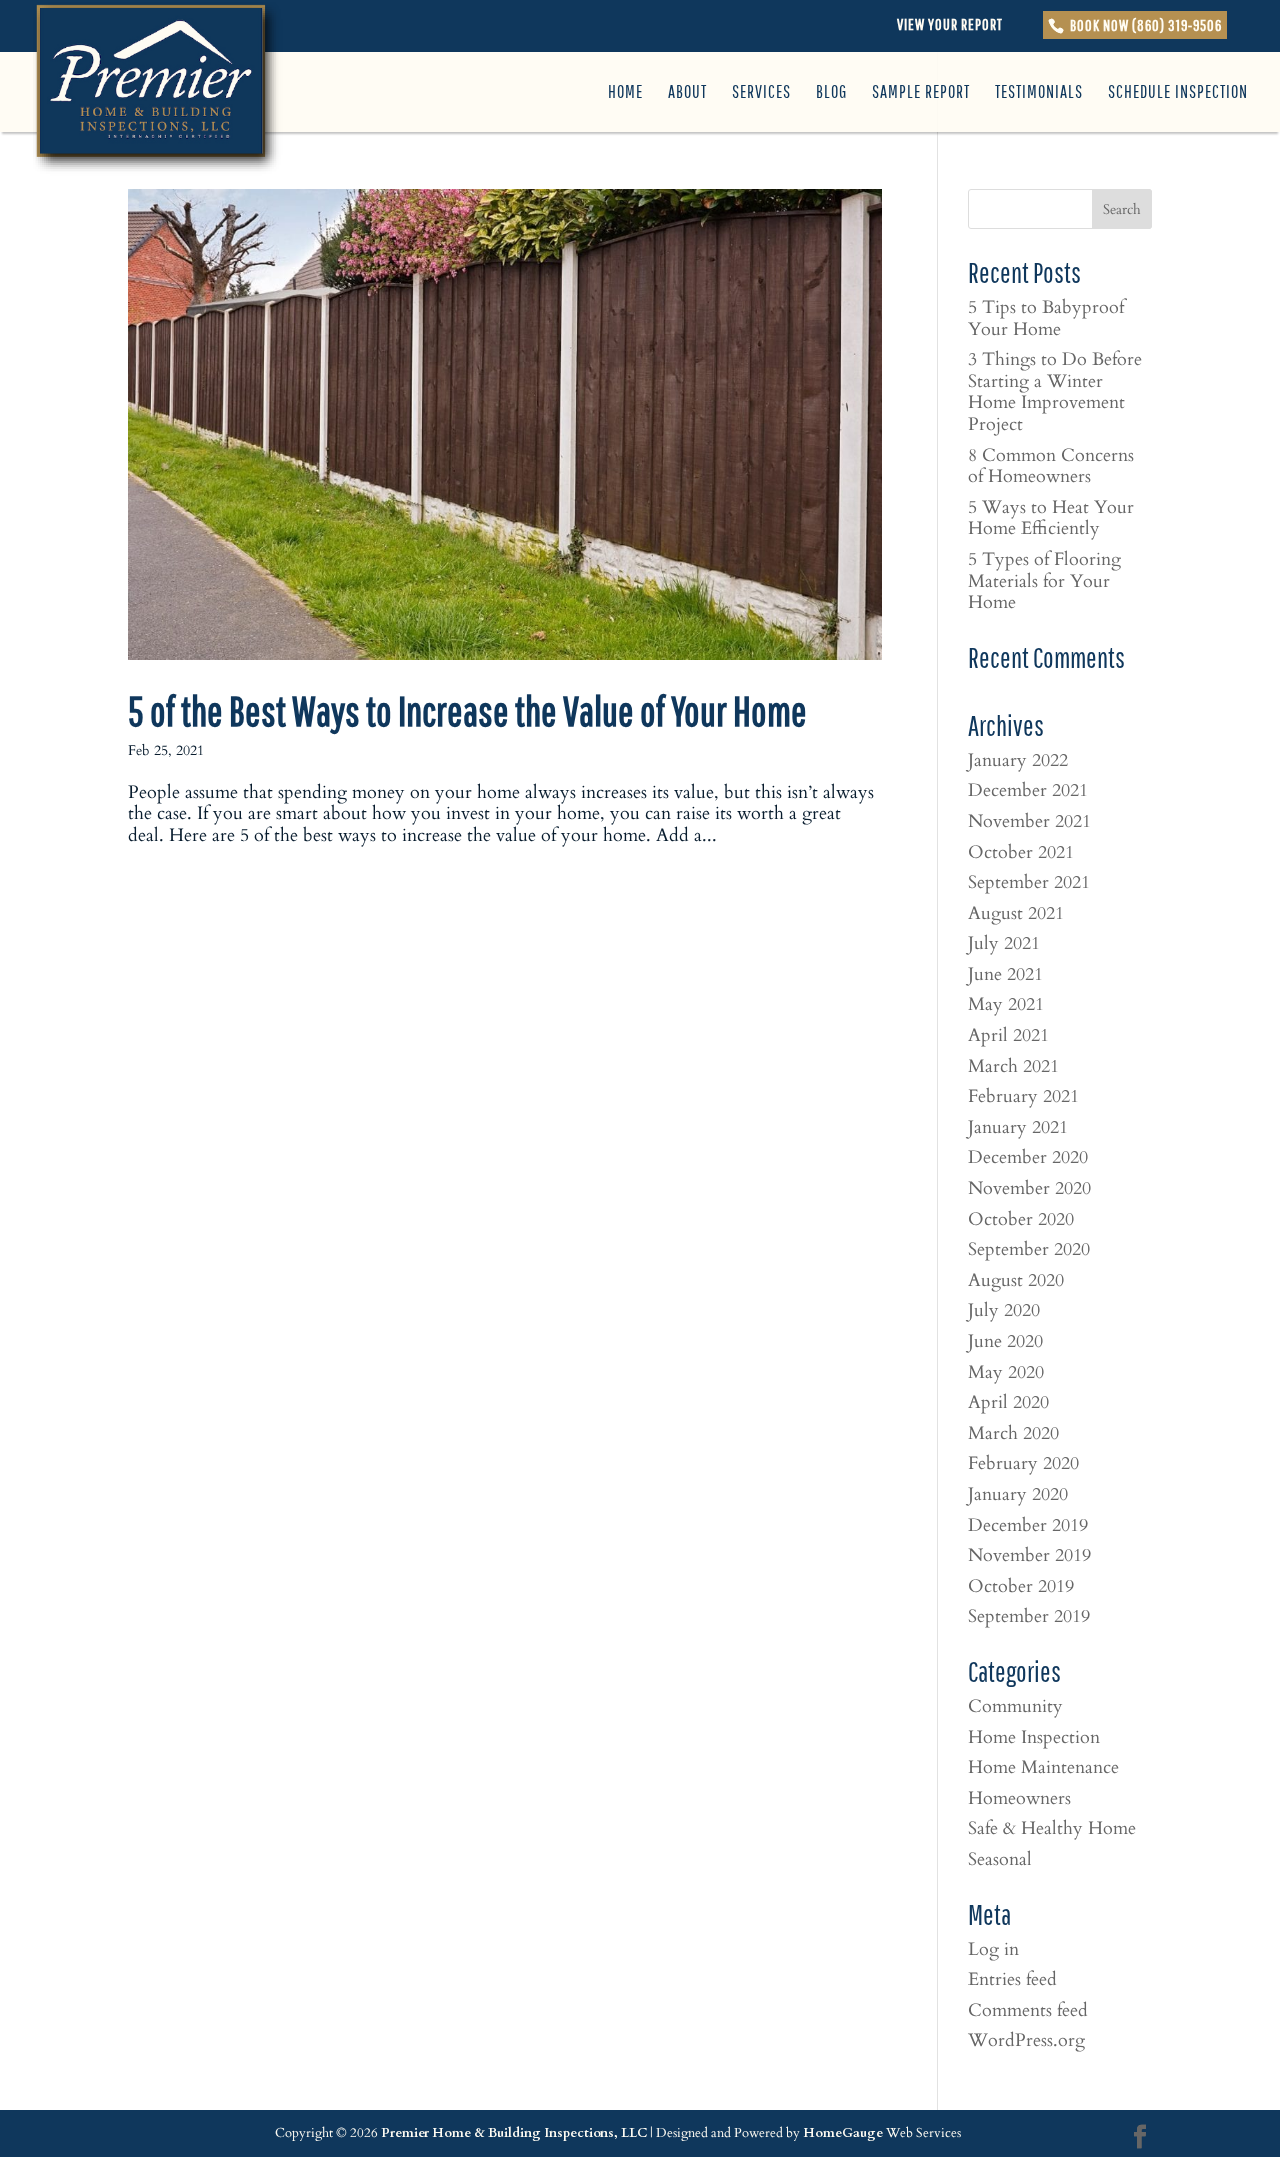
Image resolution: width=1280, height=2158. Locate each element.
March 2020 (1013, 1433)
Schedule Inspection (1178, 93)
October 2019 (1021, 1586)
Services (761, 93)
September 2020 (1029, 1249)
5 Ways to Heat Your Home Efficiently (1051, 518)
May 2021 (1006, 1004)
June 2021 (1005, 974)
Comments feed (1028, 2010)
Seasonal (1000, 1859)
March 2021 (1013, 1066)
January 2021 (1018, 1127)
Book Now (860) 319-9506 (1144, 25)
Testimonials (1039, 93)
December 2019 (1028, 1525)
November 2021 (1029, 821)
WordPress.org (1026, 2040)
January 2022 (1018, 760)
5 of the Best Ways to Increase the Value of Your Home (467, 710)
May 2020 (1006, 1372)
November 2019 (1029, 1555)
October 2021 (1021, 852)
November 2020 (1029, 1188)
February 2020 (1023, 1463)
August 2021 (1016, 913)
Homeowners (1019, 1798)
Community (1015, 1706)
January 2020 (1018, 1494)
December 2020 (1028, 1157)
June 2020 (1005, 1341)
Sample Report (921, 93)
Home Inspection (1034, 1737)
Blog (831, 93)
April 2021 (1008, 1035)
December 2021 (1028, 790)
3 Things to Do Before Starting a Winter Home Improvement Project (1055, 392)
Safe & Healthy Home (1052, 1828)
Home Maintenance (1043, 1767)
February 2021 (1023, 1096)
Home (625, 93)
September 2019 (1029, 1616)
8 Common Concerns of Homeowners (1051, 466)
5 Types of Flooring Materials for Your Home (1044, 581)
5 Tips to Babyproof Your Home (1046, 318)
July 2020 (1004, 1310)
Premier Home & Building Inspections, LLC (514, 2133)
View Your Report (950, 24)
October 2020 (1021, 1219)
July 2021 (1004, 943)
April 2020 (1008, 1402)
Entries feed (1012, 1979)
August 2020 (1016, 1280)
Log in (993, 1949)
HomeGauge (843, 2133)
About (687, 93)
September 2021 (1029, 882)
